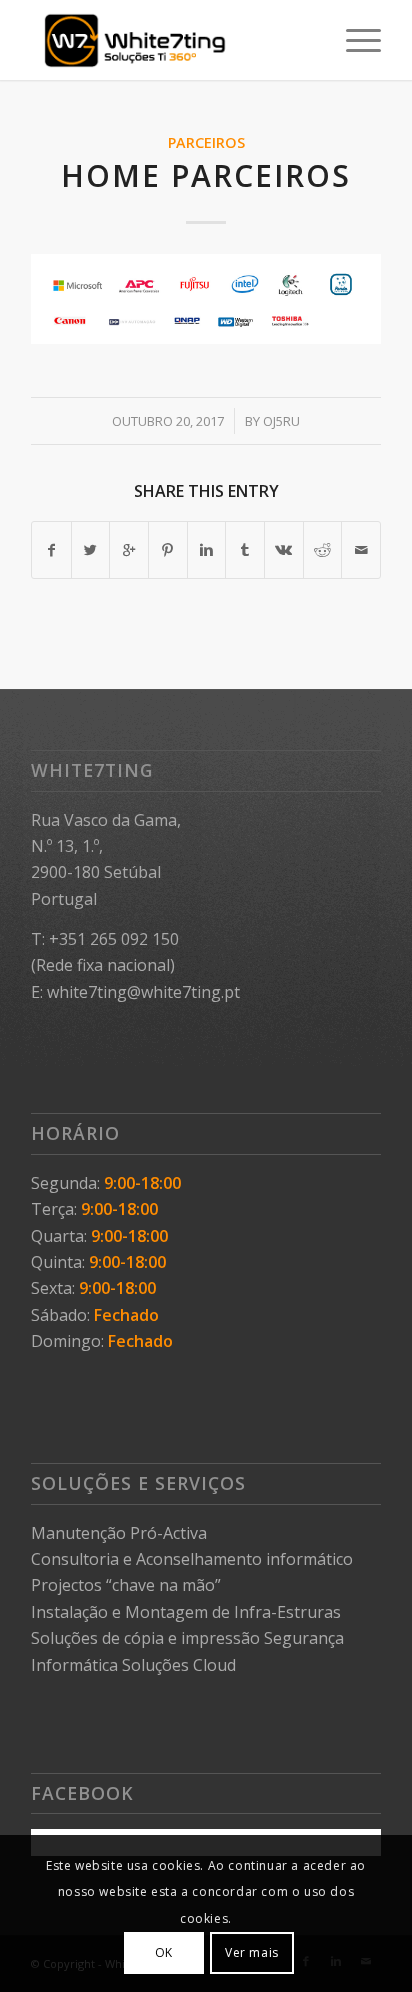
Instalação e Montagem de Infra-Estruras (186, 1612)
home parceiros (206, 175)
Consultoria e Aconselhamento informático (192, 1559)
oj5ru (281, 421)
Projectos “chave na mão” (126, 1585)
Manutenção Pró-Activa (119, 1533)
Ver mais (252, 1952)
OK (164, 1952)
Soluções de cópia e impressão (145, 1638)
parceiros (206, 142)
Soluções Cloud (179, 1665)
